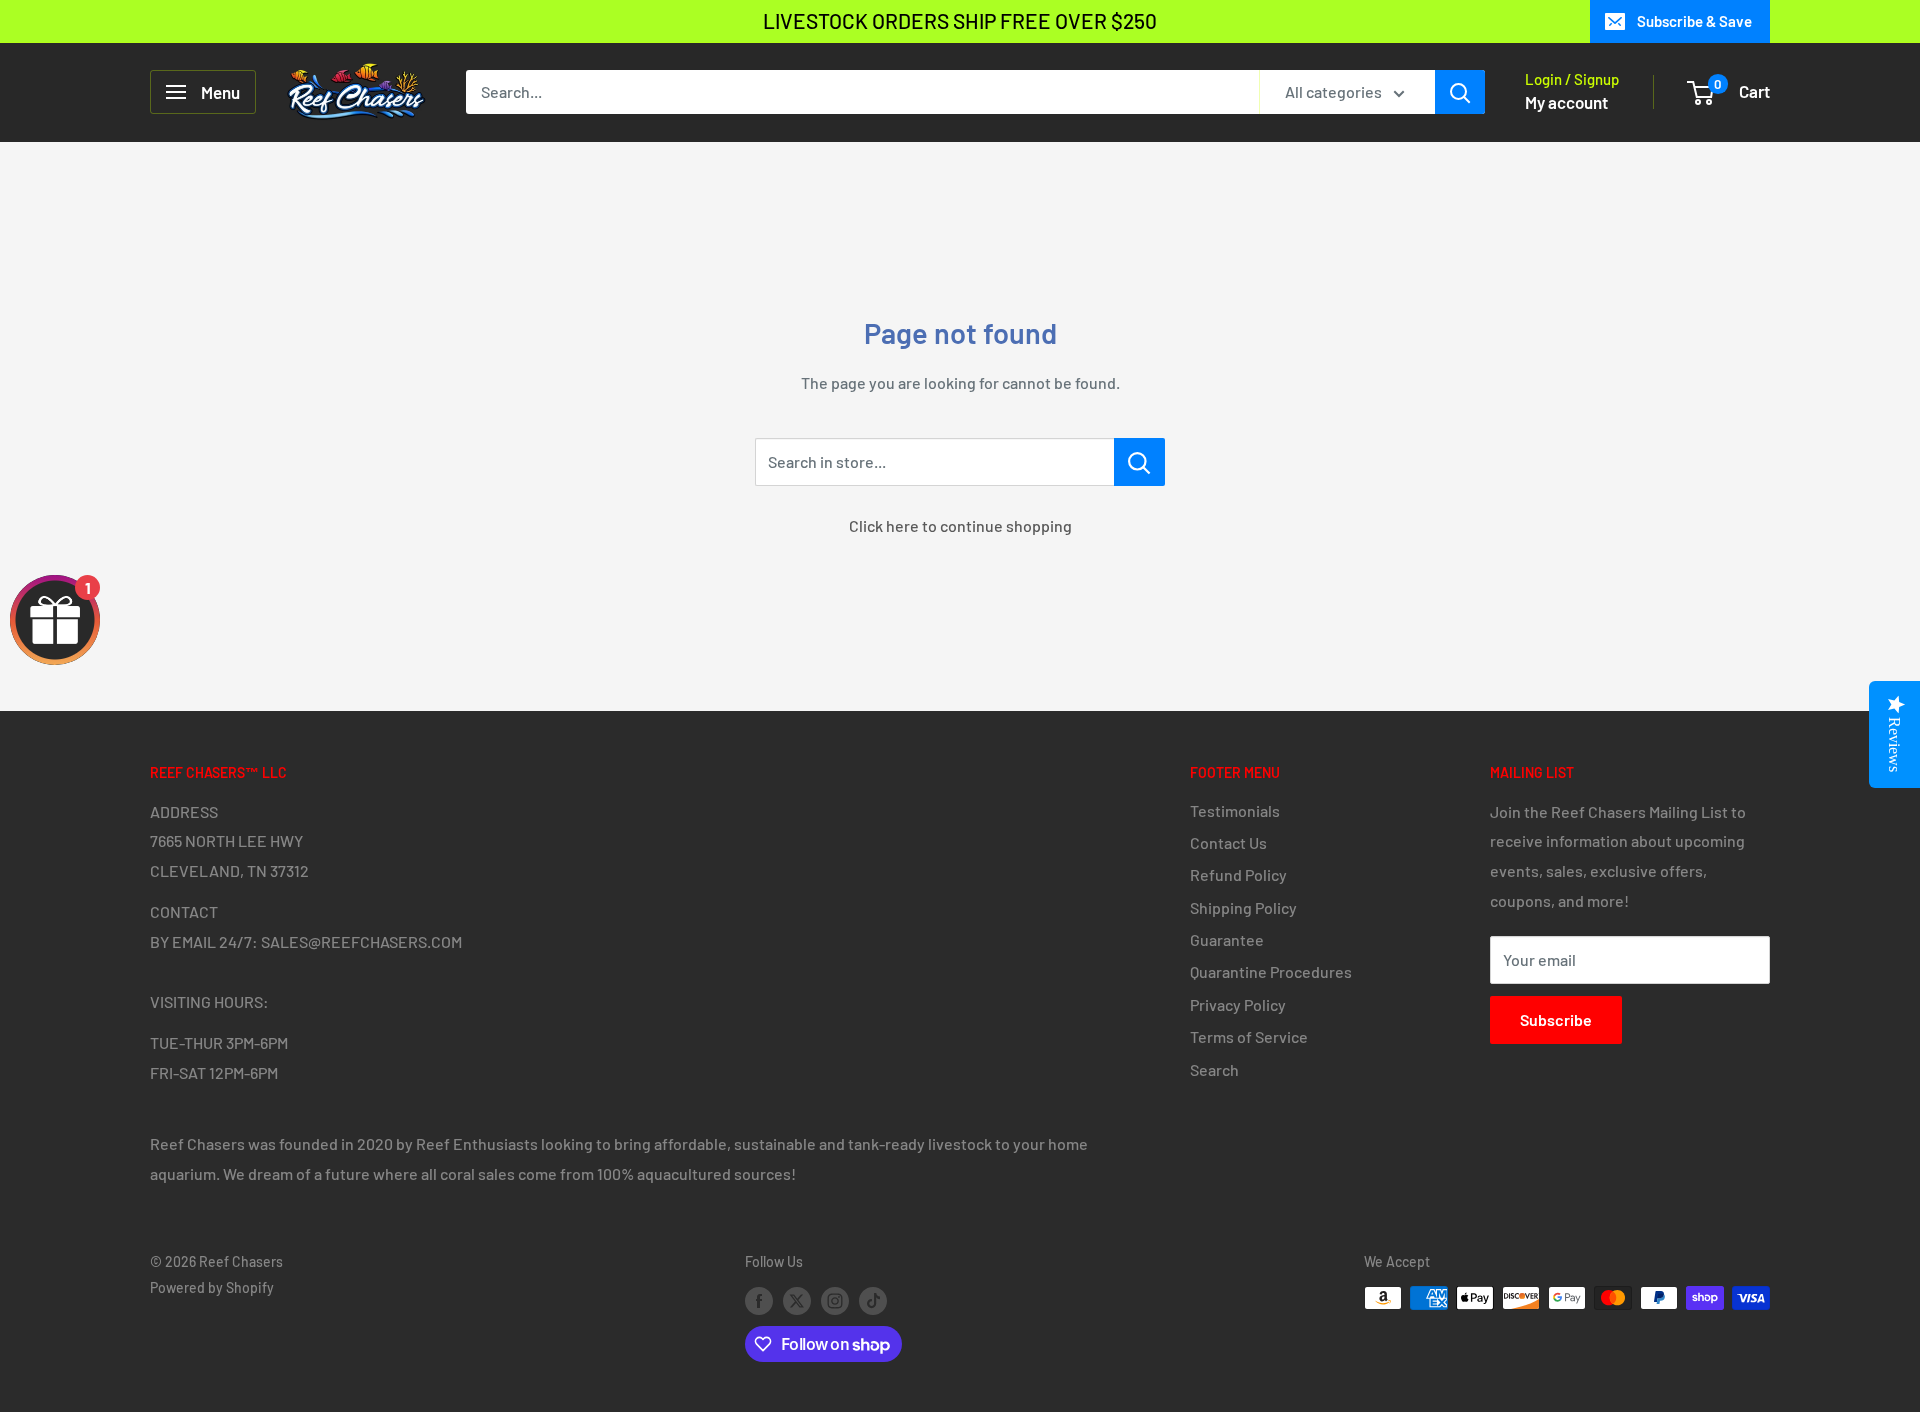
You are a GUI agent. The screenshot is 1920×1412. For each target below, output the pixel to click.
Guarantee (1227, 939)
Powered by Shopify (212, 1287)
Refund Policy (1238, 874)
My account (1566, 102)
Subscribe (1556, 1019)
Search (1214, 1069)
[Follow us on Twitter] (797, 1300)
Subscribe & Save (1694, 21)
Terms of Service (1249, 1036)
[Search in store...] (1139, 462)
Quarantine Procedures (1271, 971)
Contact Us (1228, 842)
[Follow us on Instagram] (835, 1300)
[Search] (1460, 92)
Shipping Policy (1243, 907)
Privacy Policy (1238, 1004)
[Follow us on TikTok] (873, 1300)
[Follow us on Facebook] (759, 1300)
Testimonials (1235, 810)
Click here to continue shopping (960, 525)
